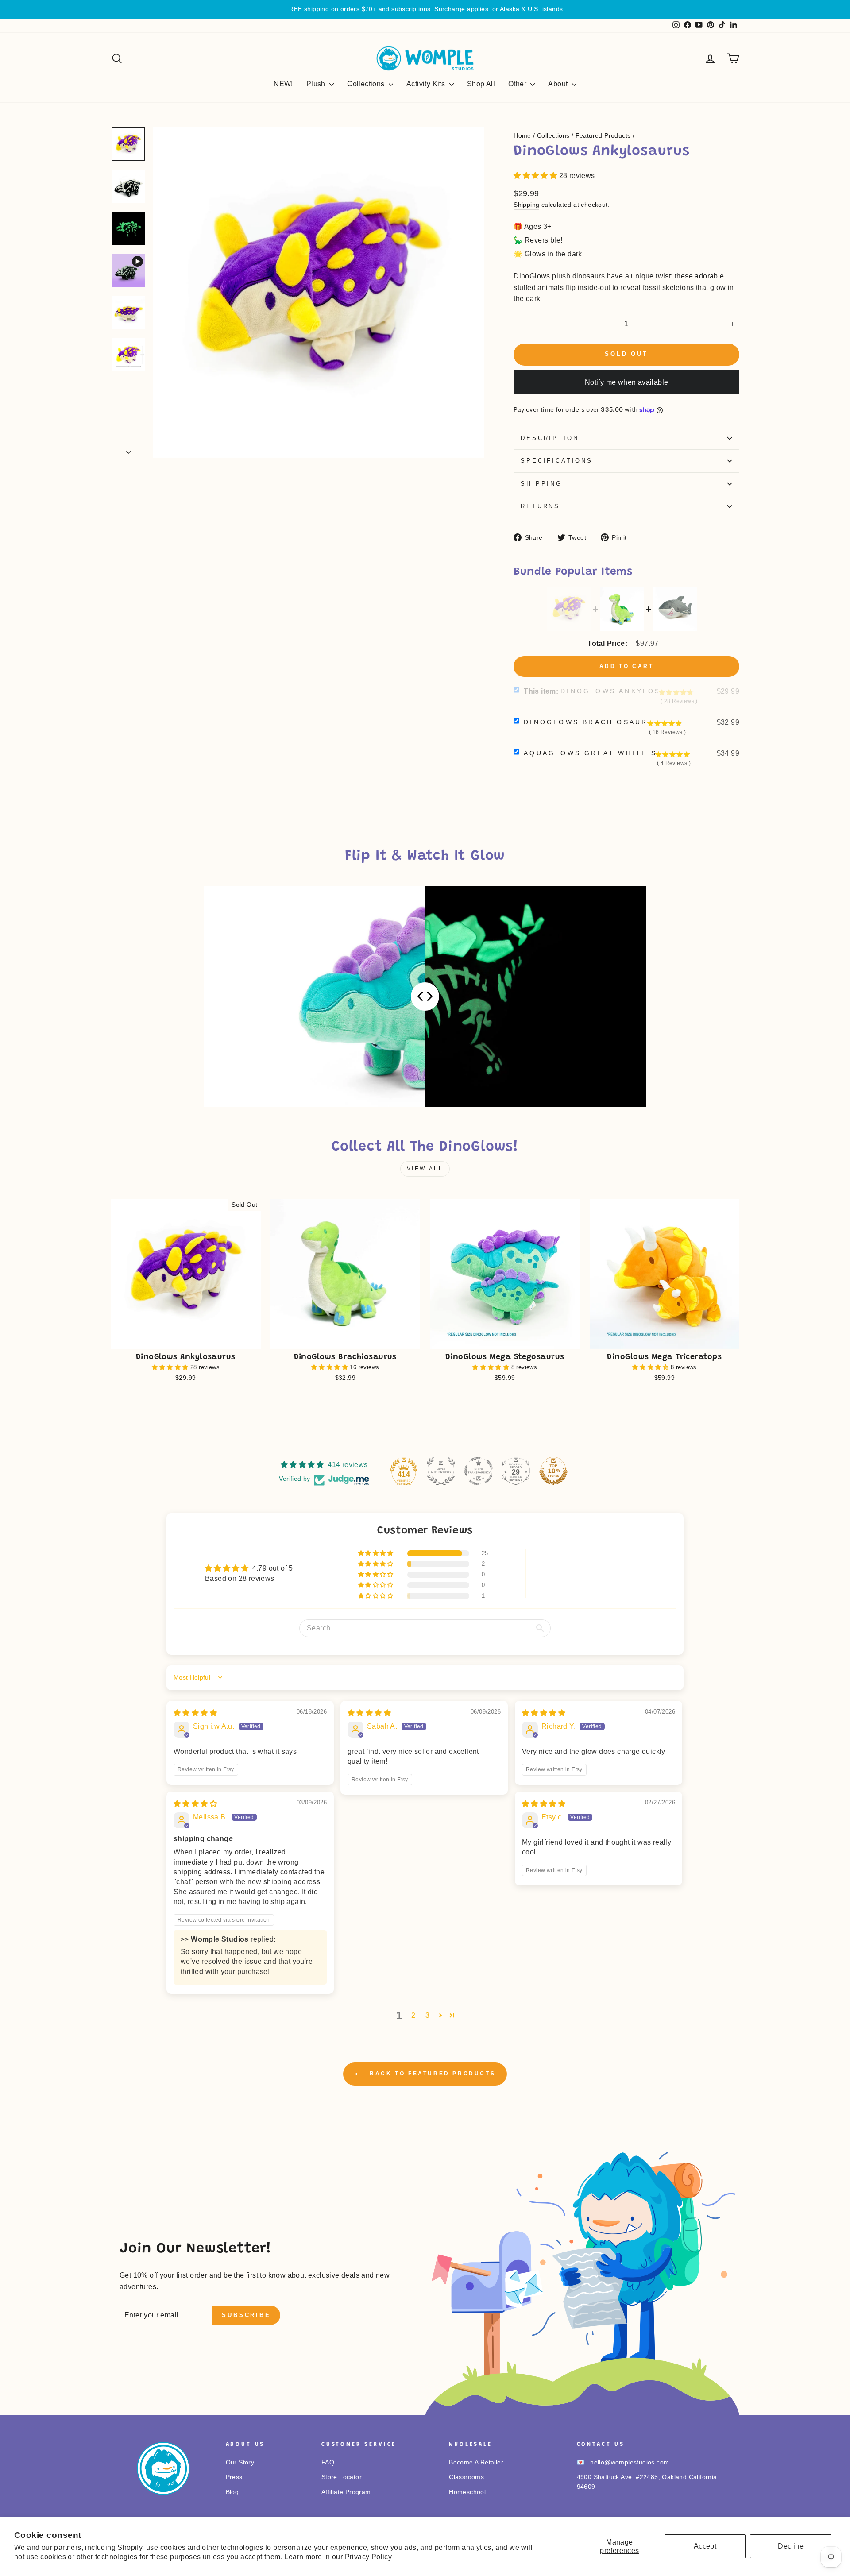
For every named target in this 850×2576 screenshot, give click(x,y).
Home (522, 136)
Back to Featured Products (431, 2074)
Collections (367, 84)
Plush (317, 84)
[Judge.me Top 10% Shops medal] (553, 1471)
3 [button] (427, 2015)
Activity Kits (427, 84)
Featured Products (603, 136)
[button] (536, 176)
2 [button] (413, 2015)
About (559, 84)
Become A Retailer (476, 2462)
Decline (791, 2546)
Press (234, 2477)
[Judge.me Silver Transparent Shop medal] (479, 1471)
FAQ (328, 2462)
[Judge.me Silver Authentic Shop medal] (441, 1471)
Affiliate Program (346, 2492)
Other (518, 84)
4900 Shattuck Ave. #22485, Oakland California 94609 (647, 2482)
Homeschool (467, 2492)
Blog (232, 2492)
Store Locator (342, 2477)
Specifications (557, 461)
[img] (195, 1713)
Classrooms (466, 2477)
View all (425, 1169)
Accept (705, 2546)
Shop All (481, 84)
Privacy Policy (369, 2557)
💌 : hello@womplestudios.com (623, 2462)
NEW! (283, 84)
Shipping (526, 205)
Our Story (240, 2462)
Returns (540, 506)
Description (550, 438)
